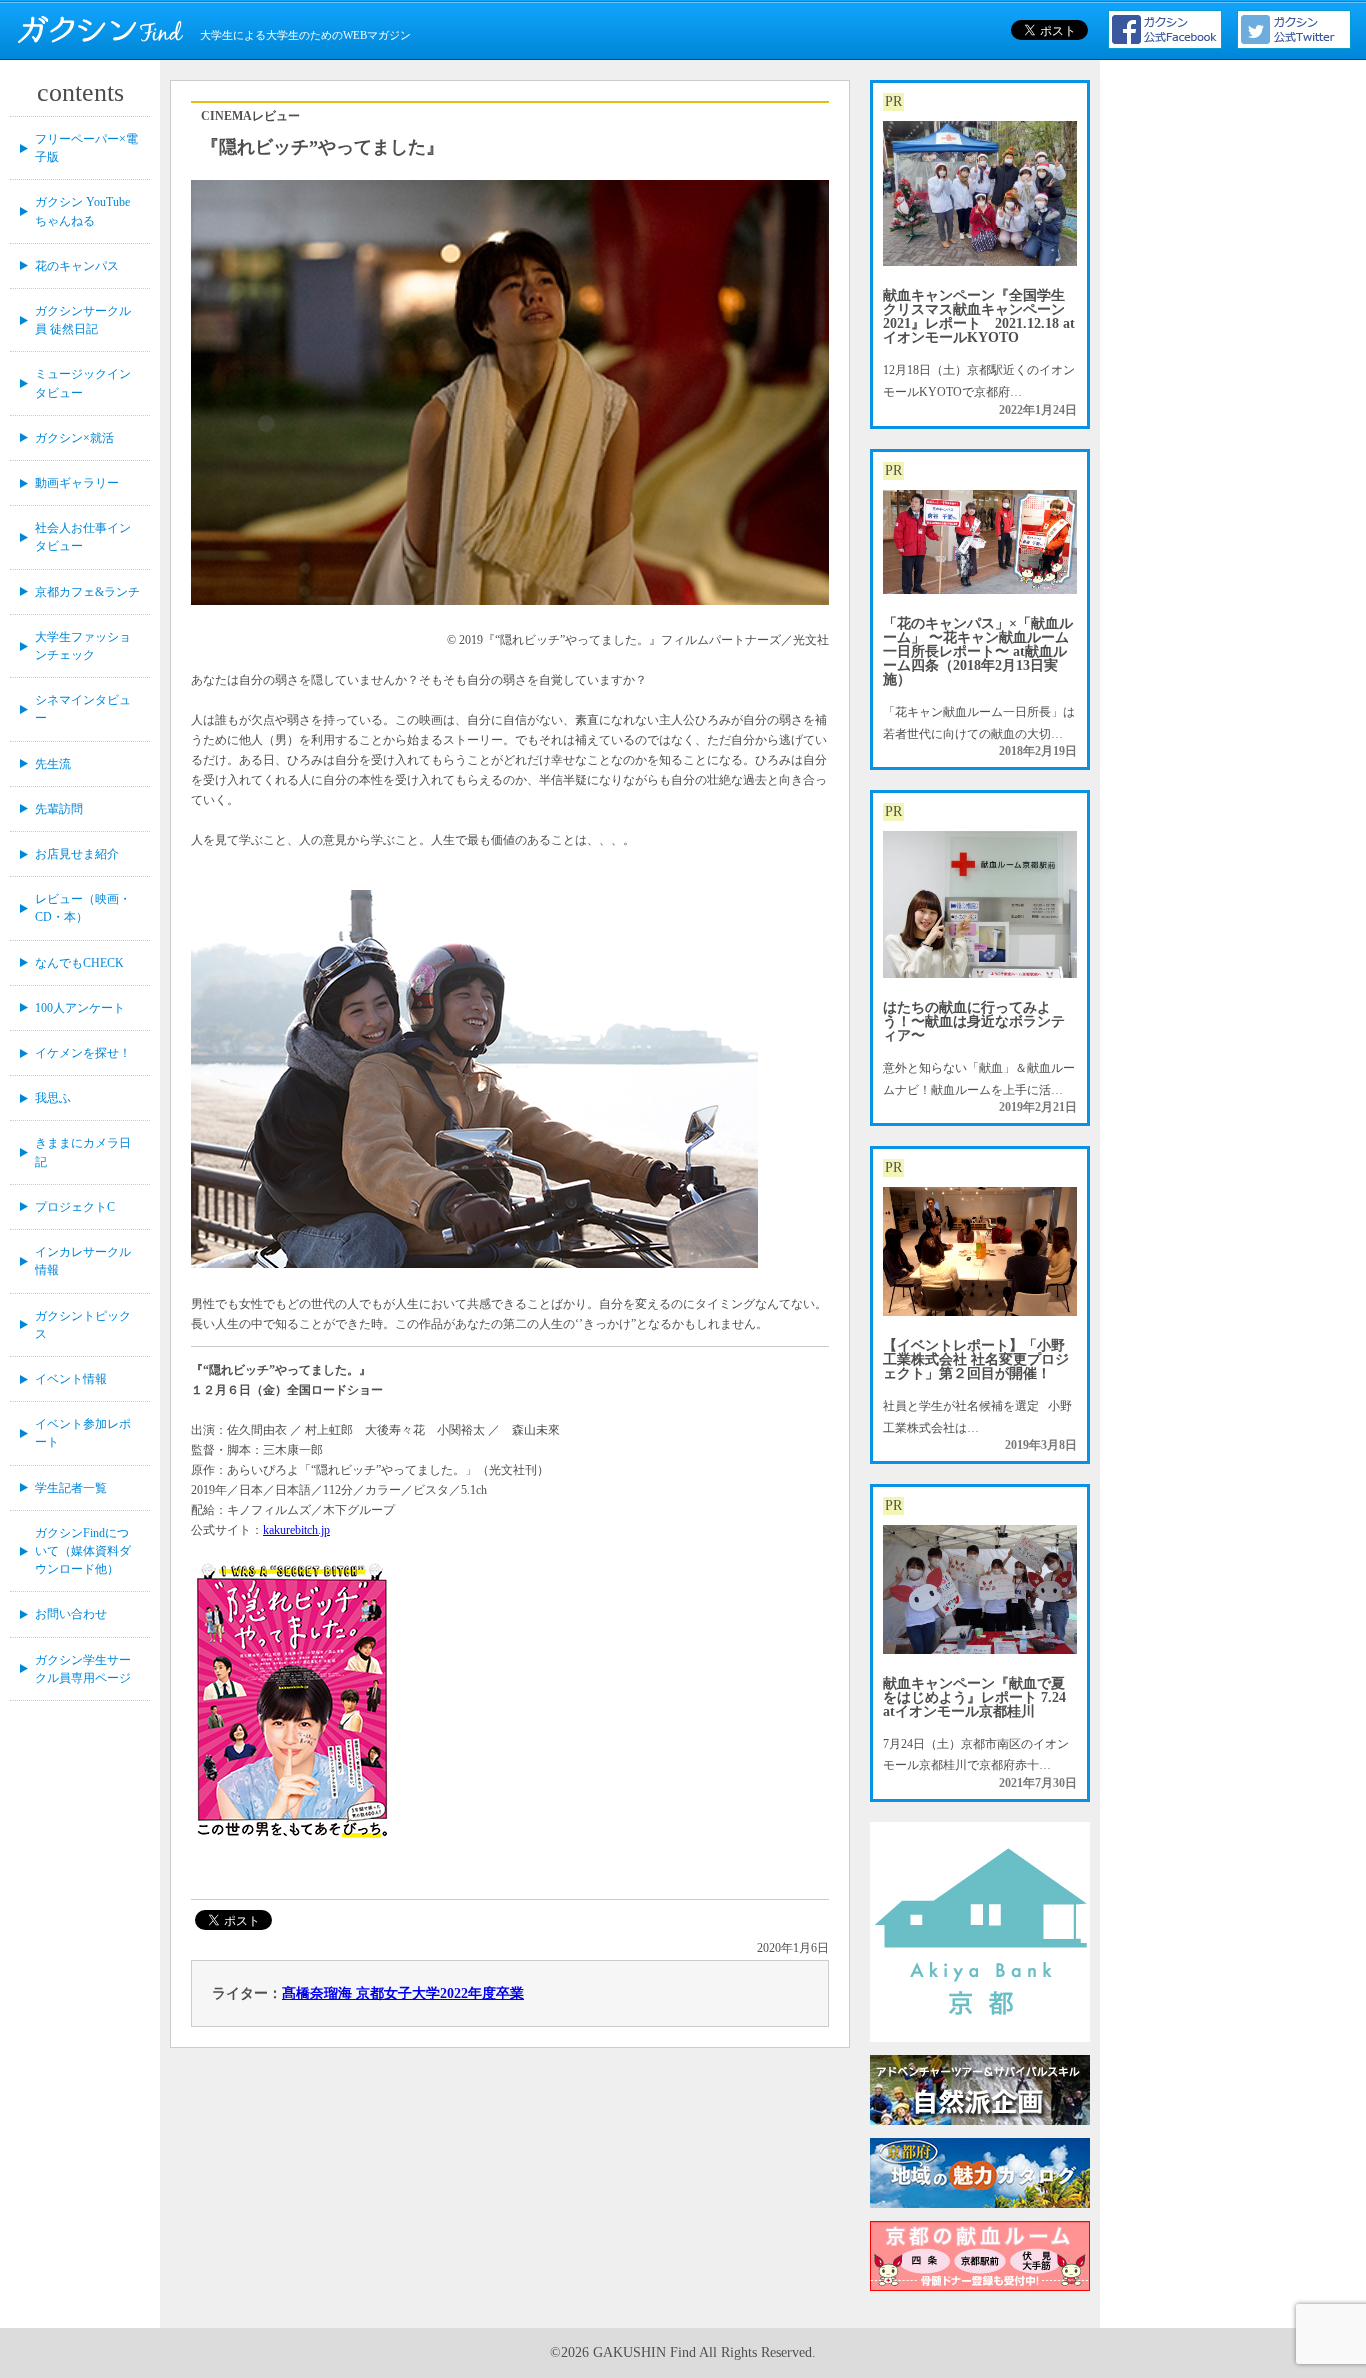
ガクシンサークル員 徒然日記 (83, 320)
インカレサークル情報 (83, 1261)
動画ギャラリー (77, 483)
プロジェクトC (75, 1207)
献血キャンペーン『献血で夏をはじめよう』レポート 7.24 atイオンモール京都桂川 (974, 1697)
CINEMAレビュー (250, 116)
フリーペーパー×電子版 (86, 148)
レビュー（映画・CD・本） (83, 908)
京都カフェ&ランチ (87, 592)
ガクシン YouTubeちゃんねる (82, 211)
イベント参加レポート (83, 1433)
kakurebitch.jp (296, 1530)
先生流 (53, 764)
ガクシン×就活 (74, 438)
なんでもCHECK (79, 963)
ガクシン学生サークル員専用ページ (83, 1669)
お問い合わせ (71, 1614)
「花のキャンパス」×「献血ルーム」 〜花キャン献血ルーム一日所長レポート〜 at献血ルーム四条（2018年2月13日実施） (978, 651)
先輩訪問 (59, 809)
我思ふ (53, 1098)
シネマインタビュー (83, 709)
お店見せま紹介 (77, 854)
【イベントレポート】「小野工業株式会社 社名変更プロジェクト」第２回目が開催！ (976, 1359)
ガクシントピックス (83, 1325)
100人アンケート (80, 1008)
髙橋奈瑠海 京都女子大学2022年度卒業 (403, 1993)
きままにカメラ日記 (83, 1152)
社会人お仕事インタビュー (83, 537)
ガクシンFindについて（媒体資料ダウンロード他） (83, 1551)
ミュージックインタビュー (83, 383)
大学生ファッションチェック (83, 646)
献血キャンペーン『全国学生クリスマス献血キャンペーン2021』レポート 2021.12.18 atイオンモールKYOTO (979, 316)
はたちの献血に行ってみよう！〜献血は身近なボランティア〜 (974, 1021)
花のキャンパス (77, 266)
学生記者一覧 (71, 1488)
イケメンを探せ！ (83, 1053)
